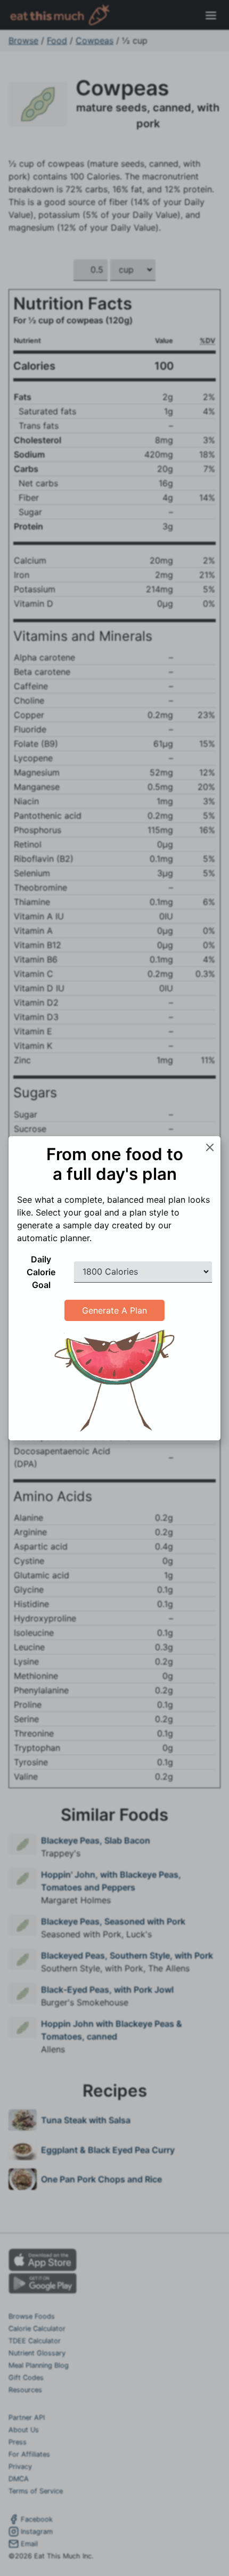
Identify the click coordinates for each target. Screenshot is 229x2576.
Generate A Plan (114, 1310)
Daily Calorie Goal (41, 1272)
